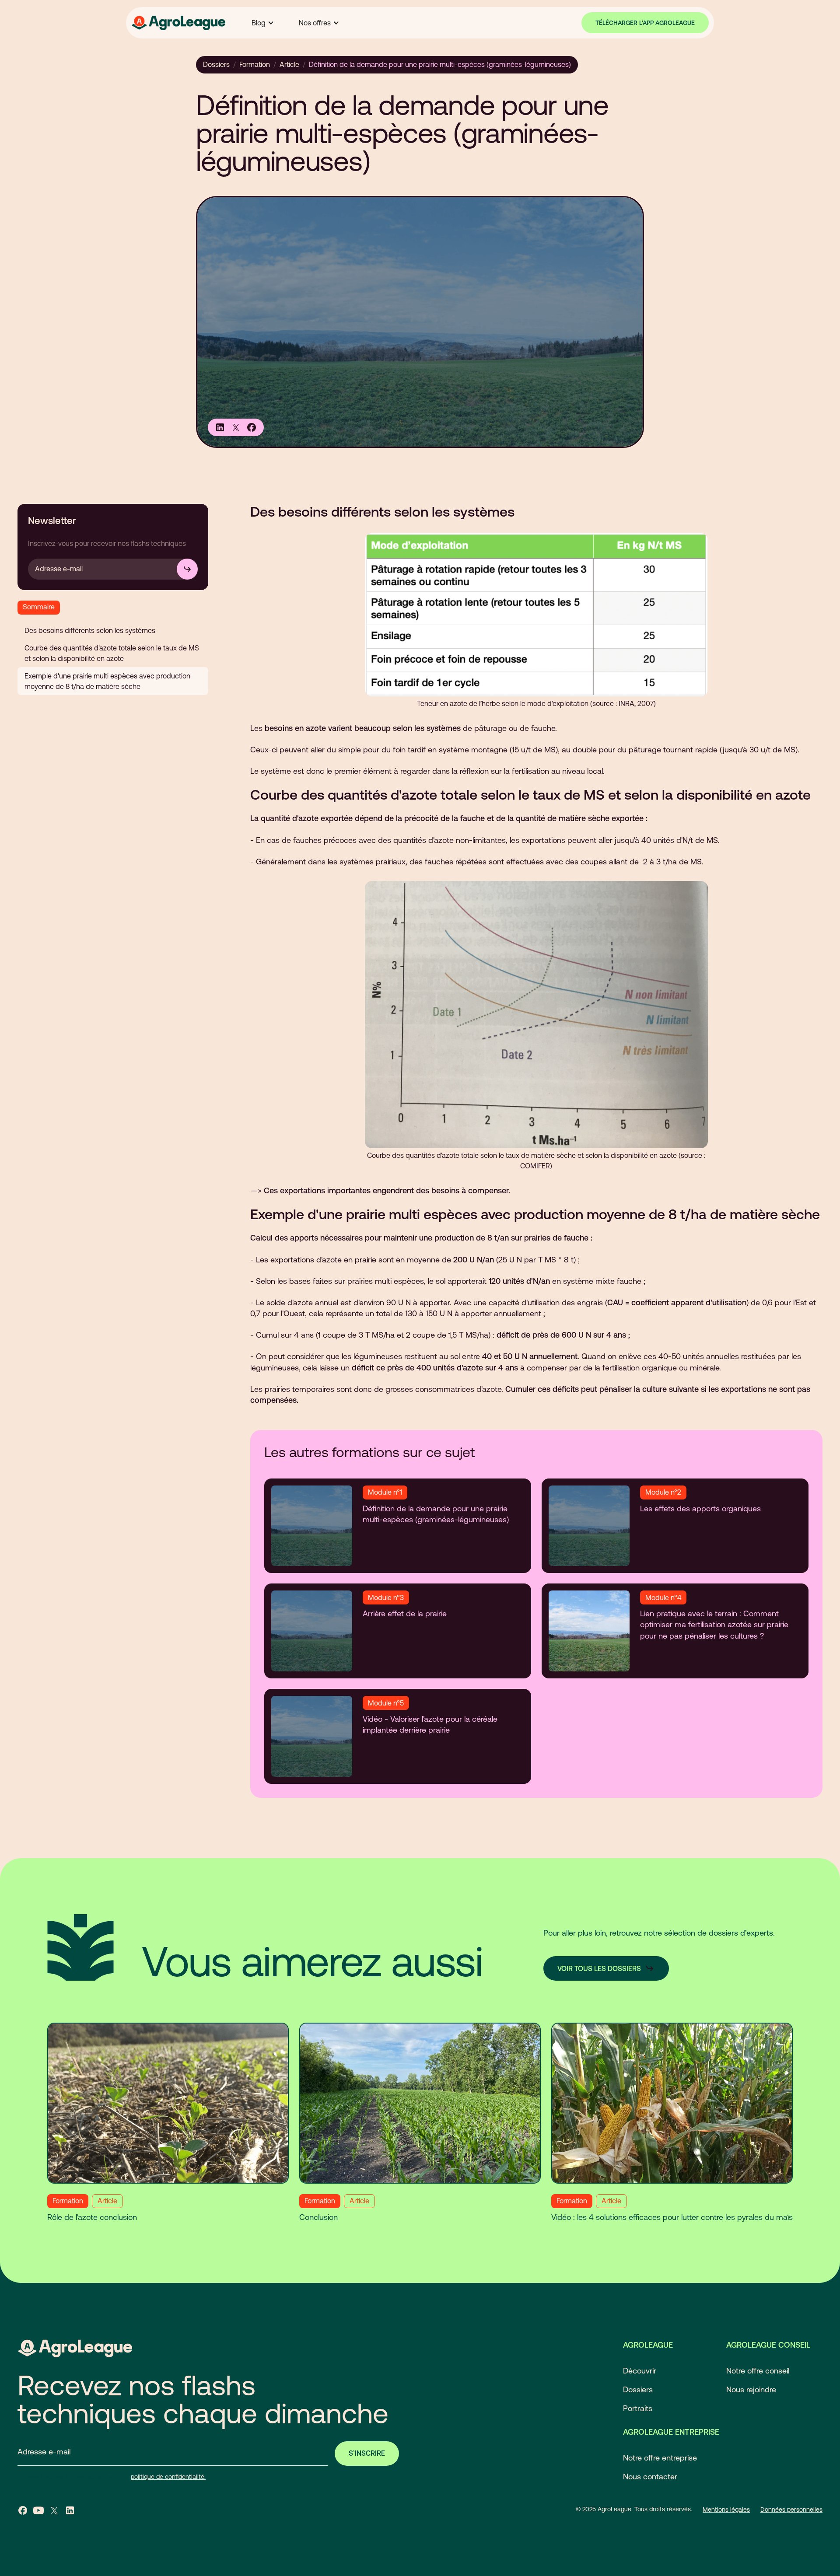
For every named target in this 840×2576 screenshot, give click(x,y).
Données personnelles (791, 2510)
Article (289, 64)
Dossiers (216, 64)
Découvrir (640, 2371)
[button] (263, 23)
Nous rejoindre (751, 2389)
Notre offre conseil (758, 2371)
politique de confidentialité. (168, 2477)
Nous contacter (650, 2476)
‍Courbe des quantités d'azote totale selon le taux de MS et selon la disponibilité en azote (112, 653)
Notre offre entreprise (660, 2458)
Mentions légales (726, 2510)
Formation (255, 64)
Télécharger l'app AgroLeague (645, 23)
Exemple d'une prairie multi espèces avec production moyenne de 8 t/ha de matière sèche (107, 681)
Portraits (638, 2408)
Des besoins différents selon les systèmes (90, 630)
